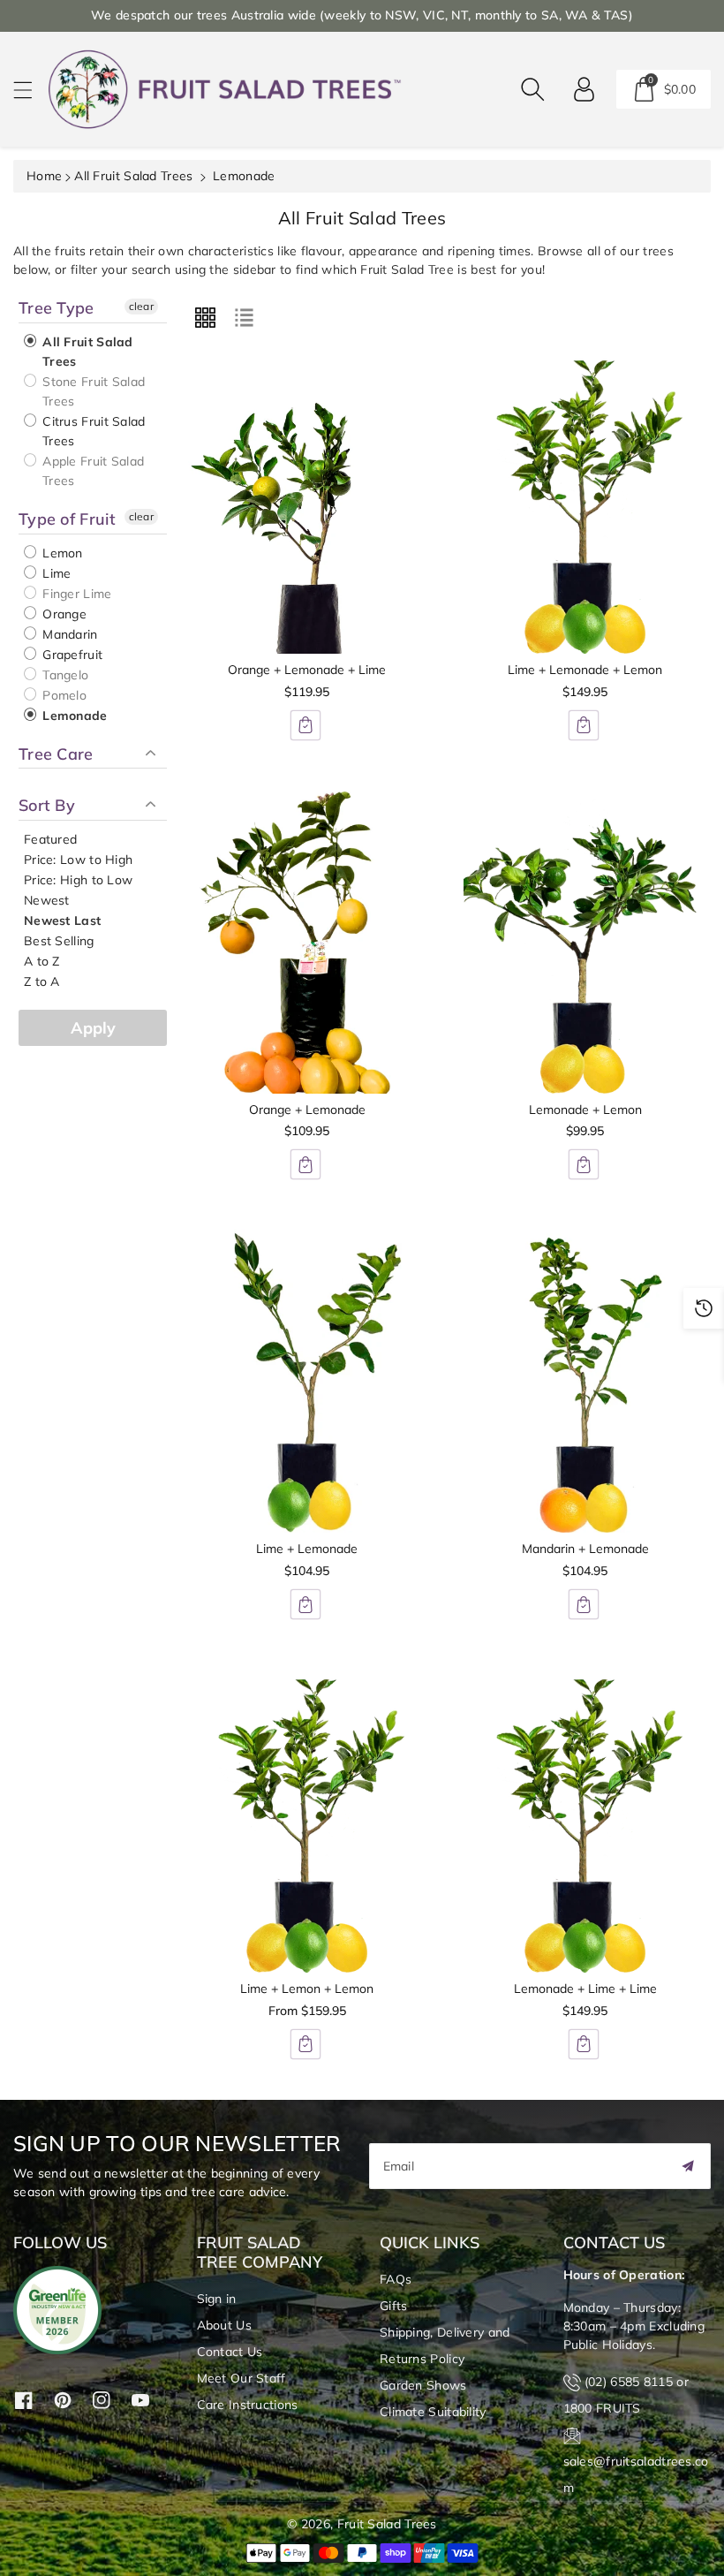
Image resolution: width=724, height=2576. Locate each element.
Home (44, 176)
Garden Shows (423, 2385)
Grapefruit (71, 655)
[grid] (205, 317)
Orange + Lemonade (307, 1110)
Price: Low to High (78, 860)
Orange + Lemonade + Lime (307, 670)
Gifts (394, 2306)
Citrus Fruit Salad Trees (92, 431)
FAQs (396, 2279)
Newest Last (62, 921)
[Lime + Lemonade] (307, 1381)
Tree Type (57, 308)
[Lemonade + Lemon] (585, 942)
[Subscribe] (688, 2166)
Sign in (217, 2299)
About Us (224, 2325)
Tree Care (56, 754)
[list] (244, 317)
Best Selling (59, 941)
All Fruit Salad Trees (133, 176)
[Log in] (584, 89)
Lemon (61, 553)
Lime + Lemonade (307, 1549)
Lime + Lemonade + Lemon (585, 670)
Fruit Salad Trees (387, 2524)
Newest (47, 900)
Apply (93, 1028)
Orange (63, 614)
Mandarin (68, 634)
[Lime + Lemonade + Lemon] (585, 502)
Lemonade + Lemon (585, 1110)
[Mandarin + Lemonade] (585, 1381)
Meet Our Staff (241, 2378)
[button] (31, 90)
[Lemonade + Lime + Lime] (585, 1821)
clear (142, 306)
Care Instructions (248, 2405)
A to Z (42, 961)
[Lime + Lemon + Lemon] (307, 1821)
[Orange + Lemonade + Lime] (307, 502)
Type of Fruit (67, 519)
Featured (50, 839)
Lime (55, 573)
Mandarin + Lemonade (585, 1549)
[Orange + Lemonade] (307, 942)
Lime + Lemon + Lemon (307, 1989)
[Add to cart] (305, 725)
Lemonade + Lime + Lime (585, 1989)
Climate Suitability (433, 2412)
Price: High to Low (78, 880)
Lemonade (73, 716)
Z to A (42, 981)
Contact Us (230, 2352)
